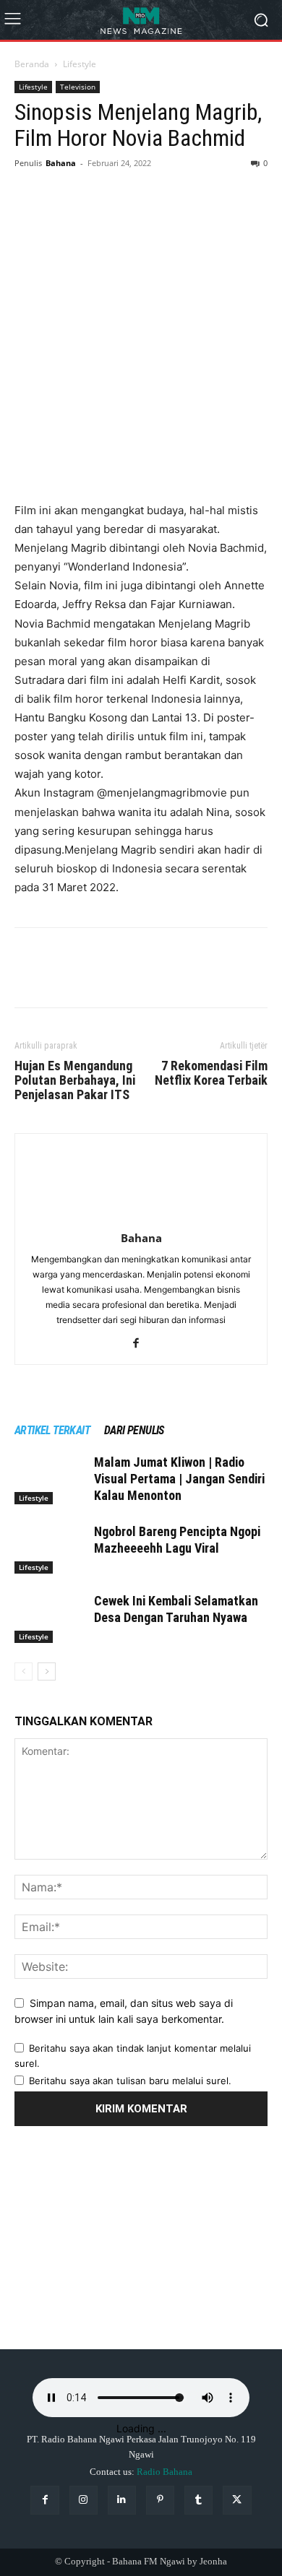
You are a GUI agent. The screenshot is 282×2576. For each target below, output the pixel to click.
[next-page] (47, 1671)
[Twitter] (62, 196)
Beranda (32, 64)
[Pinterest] (95, 196)
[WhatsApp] (129, 196)
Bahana (61, 163)
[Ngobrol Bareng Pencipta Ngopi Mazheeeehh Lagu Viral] (51, 1549)
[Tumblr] (198, 2500)
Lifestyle (80, 64)
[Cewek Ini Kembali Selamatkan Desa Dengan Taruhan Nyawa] (51, 1618)
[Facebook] (29, 196)
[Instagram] (84, 2500)
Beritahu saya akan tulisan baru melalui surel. (130, 2081)
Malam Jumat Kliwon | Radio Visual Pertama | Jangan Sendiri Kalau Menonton (179, 1479)
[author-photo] (141, 1218)
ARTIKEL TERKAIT (52, 1430)
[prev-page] (23, 1671)
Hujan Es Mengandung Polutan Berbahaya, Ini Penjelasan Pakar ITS (75, 1080)
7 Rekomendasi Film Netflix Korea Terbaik (211, 1073)
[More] (163, 196)
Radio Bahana (164, 2472)
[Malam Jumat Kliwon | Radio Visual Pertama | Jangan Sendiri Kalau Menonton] (51, 1479)
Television (78, 87)
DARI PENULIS (134, 1430)
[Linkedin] (122, 2500)
